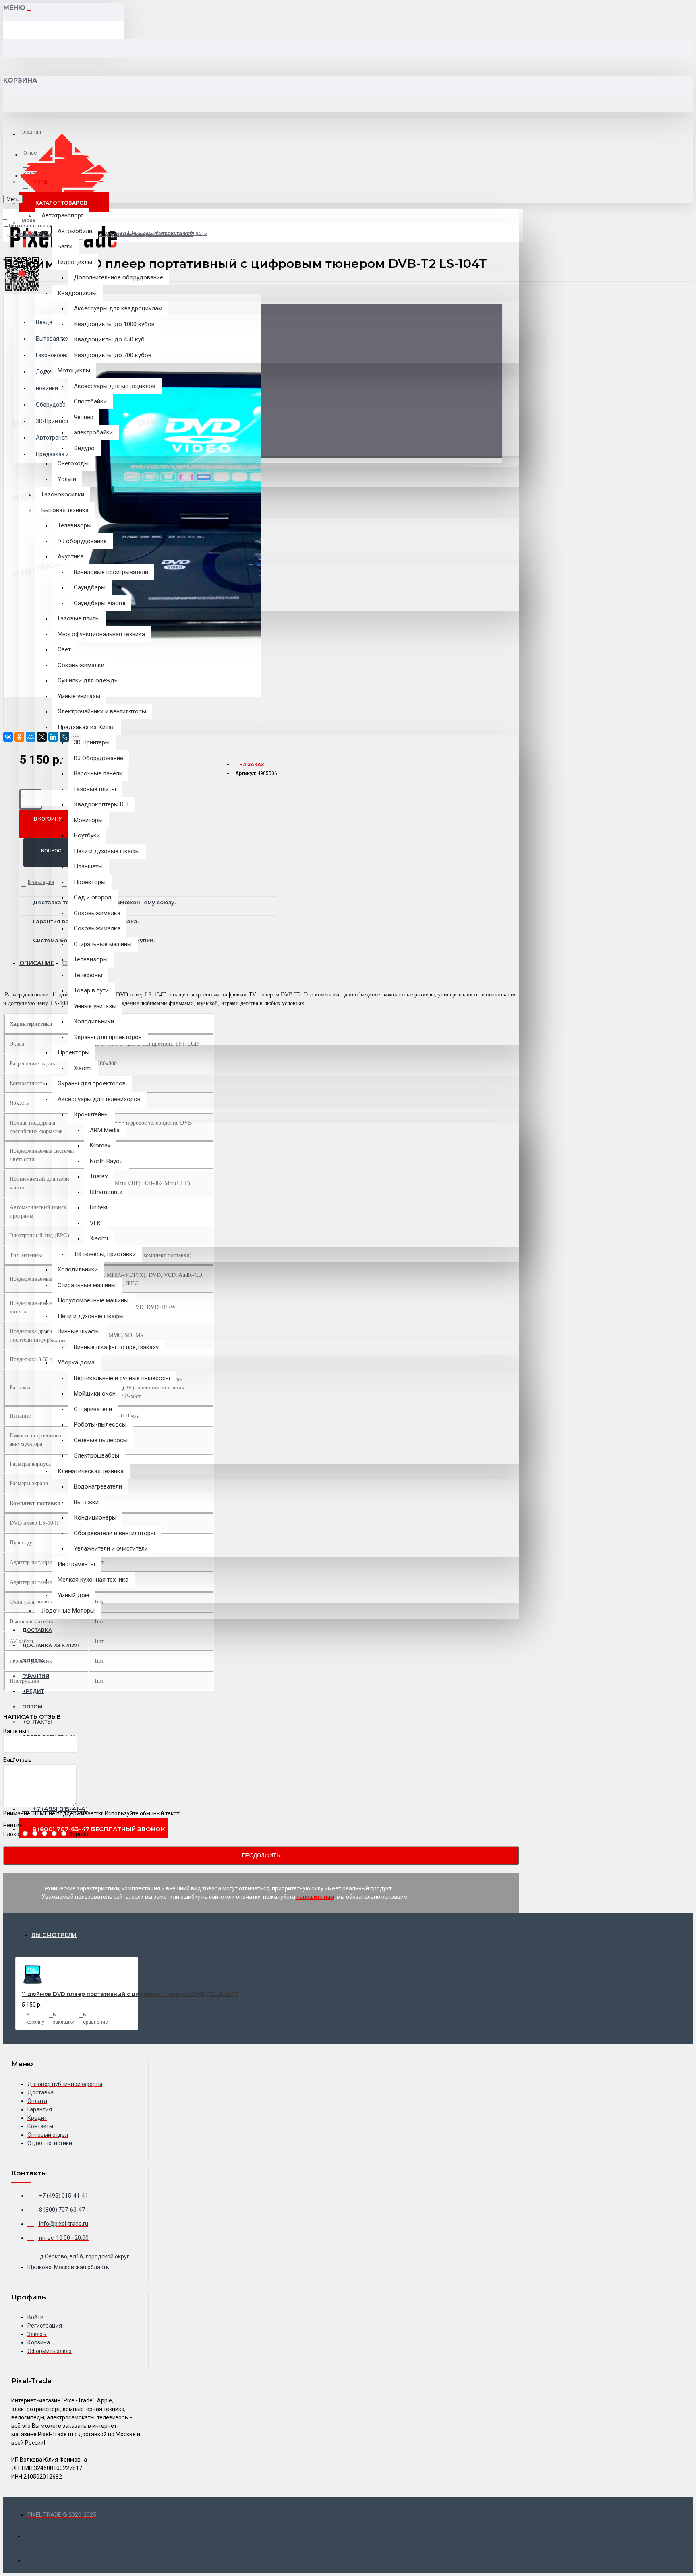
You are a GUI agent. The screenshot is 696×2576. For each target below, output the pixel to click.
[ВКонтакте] (8, 737)
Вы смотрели (54, 1935)
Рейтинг (14, 1825)
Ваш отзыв (18, 1760)
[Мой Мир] (31, 737)
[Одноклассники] (19, 737)
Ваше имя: (17, 1731)
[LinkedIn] (53, 737)
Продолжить (261, 1856)
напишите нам (315, 1897)
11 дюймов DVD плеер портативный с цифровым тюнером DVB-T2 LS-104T (130, 1994)
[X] (42, 737)
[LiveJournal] (64, 737)
